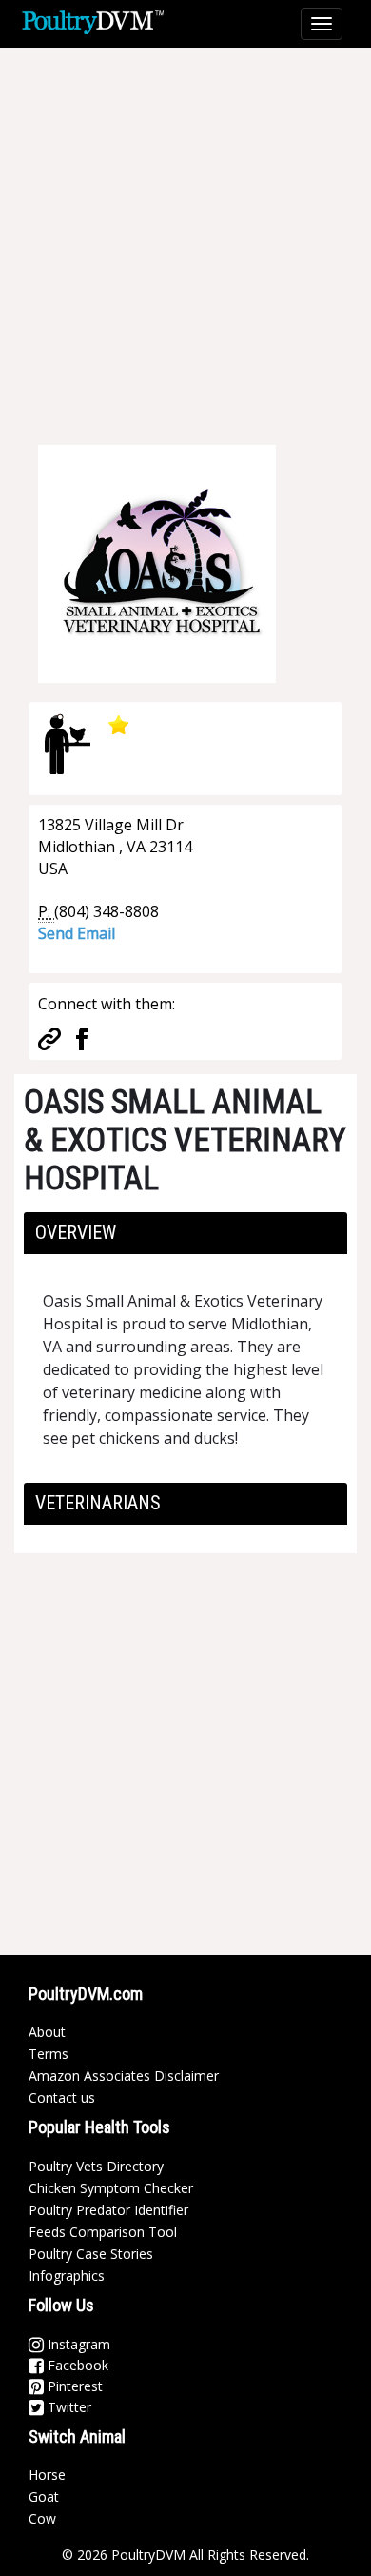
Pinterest (73, 2386)
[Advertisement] (185, 233)
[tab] (185, 1233)
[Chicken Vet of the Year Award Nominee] (116, 724)
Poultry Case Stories (91, 2254)
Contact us (62, 2097)
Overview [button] (76, 1232)
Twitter (68, 2407)
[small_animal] (68, 744)
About (47, 2032)
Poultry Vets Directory (96, 2166)
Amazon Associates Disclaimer (124, 2076)
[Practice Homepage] (49, 1037)
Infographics (67, 2276)
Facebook (76, 2365)
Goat (44, 2496)
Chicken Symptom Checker (111, 2188)
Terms (49, 2054)
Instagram (77, 2344)
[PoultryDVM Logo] (93, 20)
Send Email (77, 933)
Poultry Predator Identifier (108, 2210)
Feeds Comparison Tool (103, 2232)
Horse (47, 2475)
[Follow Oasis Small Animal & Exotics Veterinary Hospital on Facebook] (82, 1037)
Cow (42, 2518)
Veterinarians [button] (98, 1503)
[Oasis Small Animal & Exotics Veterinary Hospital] (157, 562)
